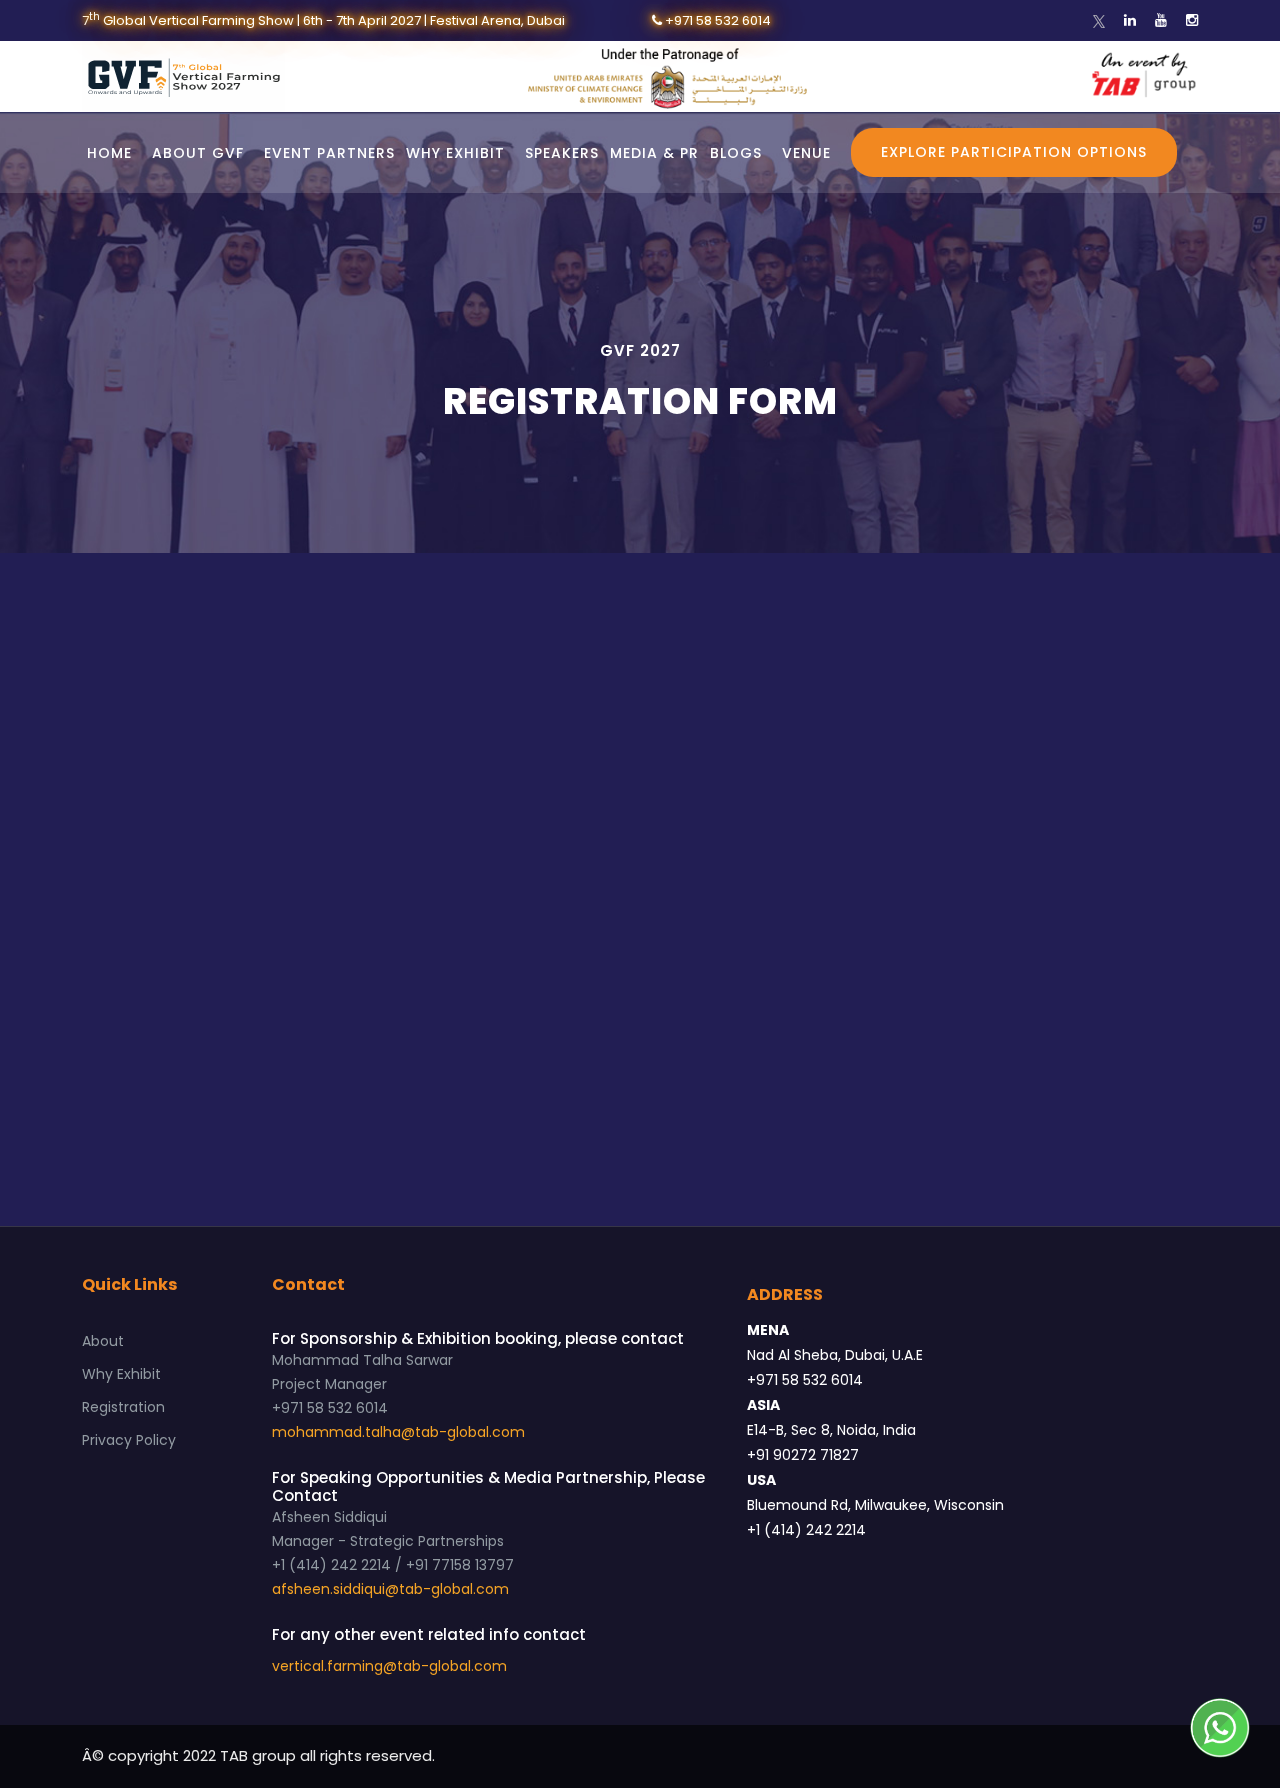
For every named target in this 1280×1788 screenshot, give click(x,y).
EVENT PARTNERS (329, 153)
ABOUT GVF (198, 153)
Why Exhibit (121, 1374)
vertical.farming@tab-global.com (389, 1666)
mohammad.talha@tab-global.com (398, 1432)
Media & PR (654, 153)
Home (109, 153)
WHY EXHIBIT (455, 153)
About (103, 1341)
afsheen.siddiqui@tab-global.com (390, 1589)
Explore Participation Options (1014, 152)
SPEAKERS (562, 153)
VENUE (806, 153)
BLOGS (736, 153)
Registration (123, 1407)
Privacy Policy (129, 1440)
